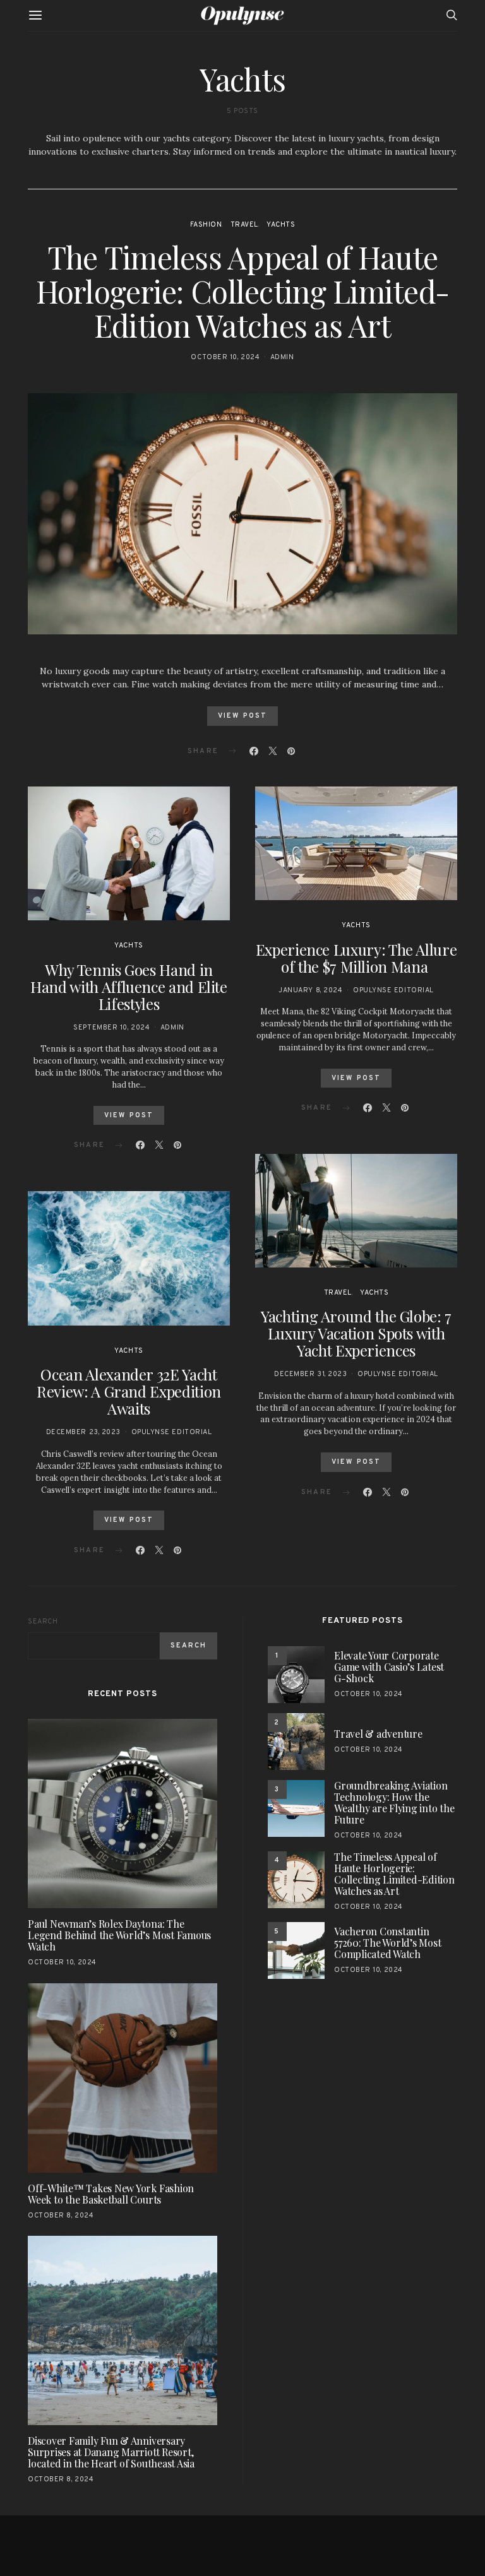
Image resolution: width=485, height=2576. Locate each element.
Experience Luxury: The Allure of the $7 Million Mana (356, 958)
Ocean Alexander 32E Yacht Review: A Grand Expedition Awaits (129, 1391)
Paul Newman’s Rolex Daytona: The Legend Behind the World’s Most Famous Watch (119, 1935)
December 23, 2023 (83, 1432)
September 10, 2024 (111, 1028)
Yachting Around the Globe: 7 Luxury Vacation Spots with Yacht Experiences (356, 1333)
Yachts (281, 225)
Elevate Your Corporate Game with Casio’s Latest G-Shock (389, 1667)
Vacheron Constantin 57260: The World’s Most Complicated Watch (387, 1943)
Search (43, 1622)
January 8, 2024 (310, 990)
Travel (244, 225)
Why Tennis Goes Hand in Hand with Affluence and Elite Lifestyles (129, 987)
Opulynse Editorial (172, 1432)
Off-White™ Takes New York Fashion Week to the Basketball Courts (111, 2194)
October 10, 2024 (225, 357)
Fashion (206, 225)
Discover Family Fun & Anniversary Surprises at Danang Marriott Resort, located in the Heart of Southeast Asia (111, 2452)
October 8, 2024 (61, 2216)
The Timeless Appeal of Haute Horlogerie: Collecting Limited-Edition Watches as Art (243, 291)
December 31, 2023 (310, 1374)
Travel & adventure (378, 1734)
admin (282, 357)
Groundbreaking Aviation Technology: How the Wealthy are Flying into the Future (394, 1802)
